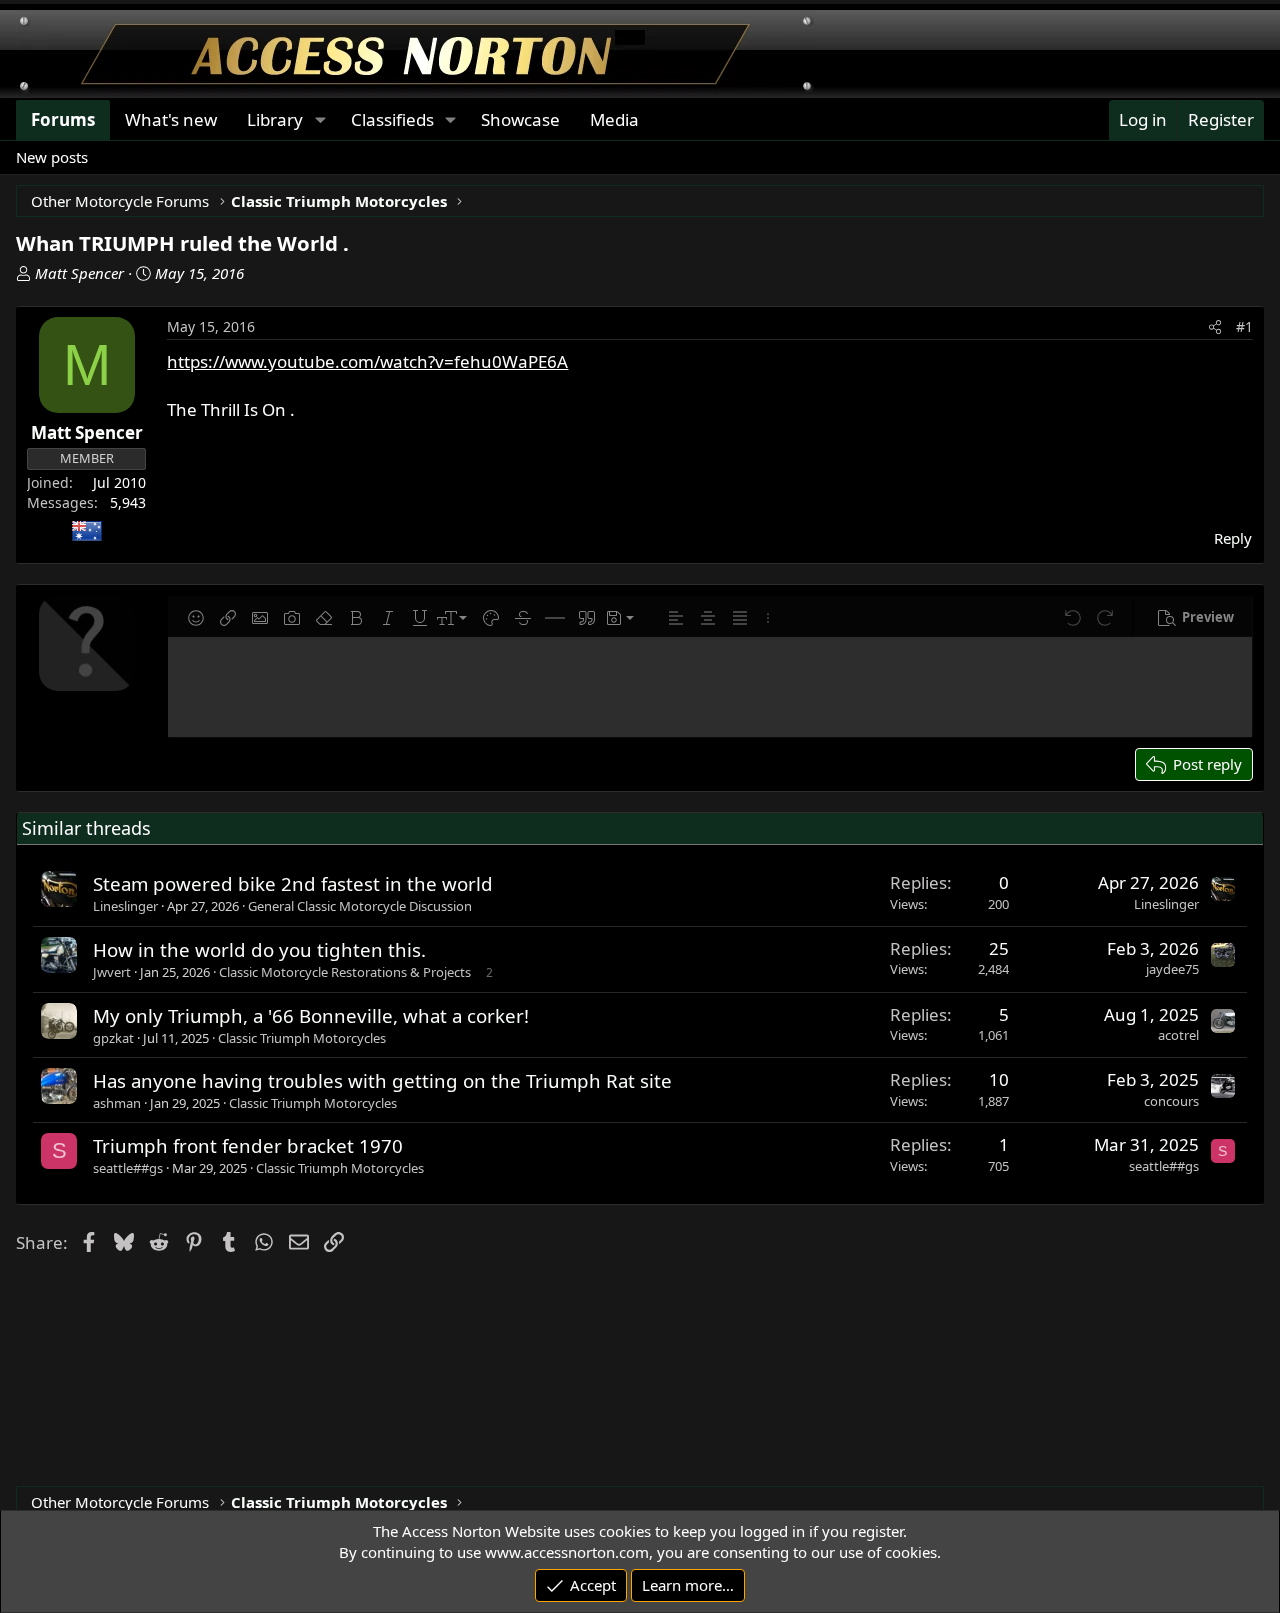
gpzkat (113, 1038)
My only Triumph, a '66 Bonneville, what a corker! (311, 1015)
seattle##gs (128, 1168)
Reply (1233, 538)
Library (275, 119)
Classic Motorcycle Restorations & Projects (345, 972)
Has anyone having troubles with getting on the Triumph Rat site (382, 1080)
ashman (117, 1103)
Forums (63, 119)
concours (1171, 1101)
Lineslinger (125, 906)
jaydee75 (1172, 969)
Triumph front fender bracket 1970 (248, 1145)
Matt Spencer (79, 273)
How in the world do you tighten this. (259, 949)
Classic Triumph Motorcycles (302, 1038)
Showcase (520, 119)
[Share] (1215, 327)
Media (614, 119)
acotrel (1178, 1035)
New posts (52, 157)
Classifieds (392, 119)
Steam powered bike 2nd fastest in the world (293, 883)
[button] (196, 618)
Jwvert (112, 972)
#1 (1244, 326)
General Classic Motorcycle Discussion (360, 906)
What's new (171, 119)
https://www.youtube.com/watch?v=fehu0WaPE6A (367, 361)
